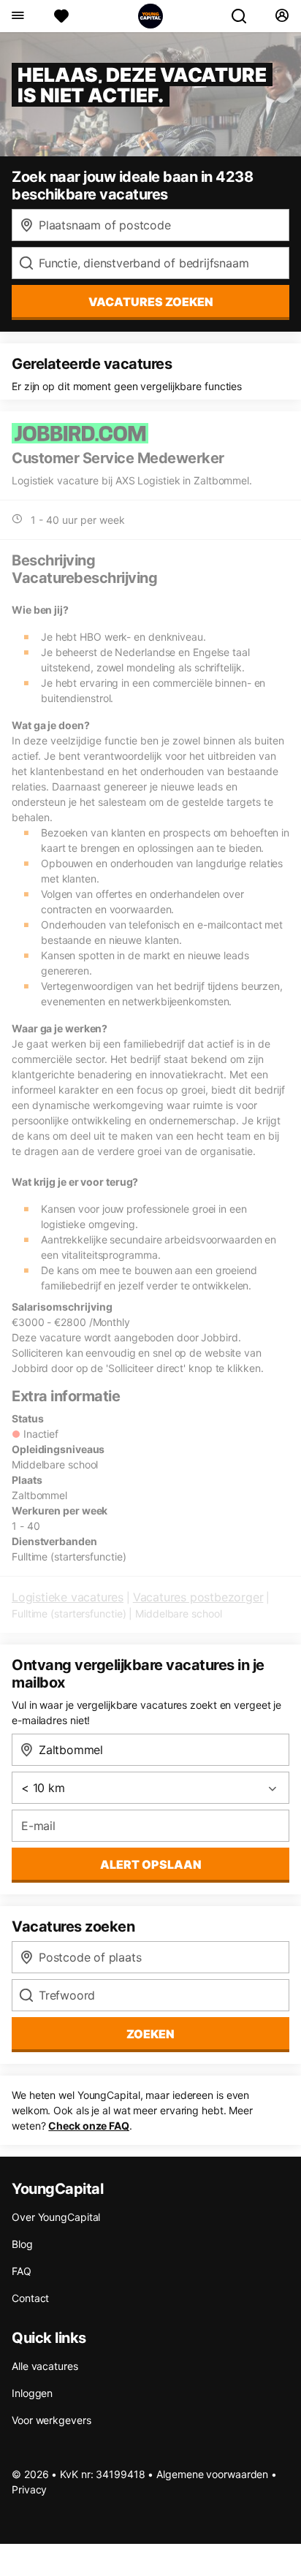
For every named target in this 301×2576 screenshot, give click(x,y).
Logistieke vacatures (68, 1597)
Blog (22, 2244)
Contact (30, 2298)
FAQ (22, 2271)
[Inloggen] (282, 16)
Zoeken (150, 2034)
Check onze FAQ (89, 2126)
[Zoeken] (245, 16)
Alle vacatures (45, 2366)
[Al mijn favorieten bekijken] (61, 16)
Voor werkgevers (52, 2420)
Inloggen (32, 2393)
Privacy (29, 2489)
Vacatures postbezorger (198, 1597)
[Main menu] (17, 16)
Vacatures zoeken (151, 302)
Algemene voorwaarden (212, 2474)
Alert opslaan (151, 1864)
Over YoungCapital (56, 2217)
